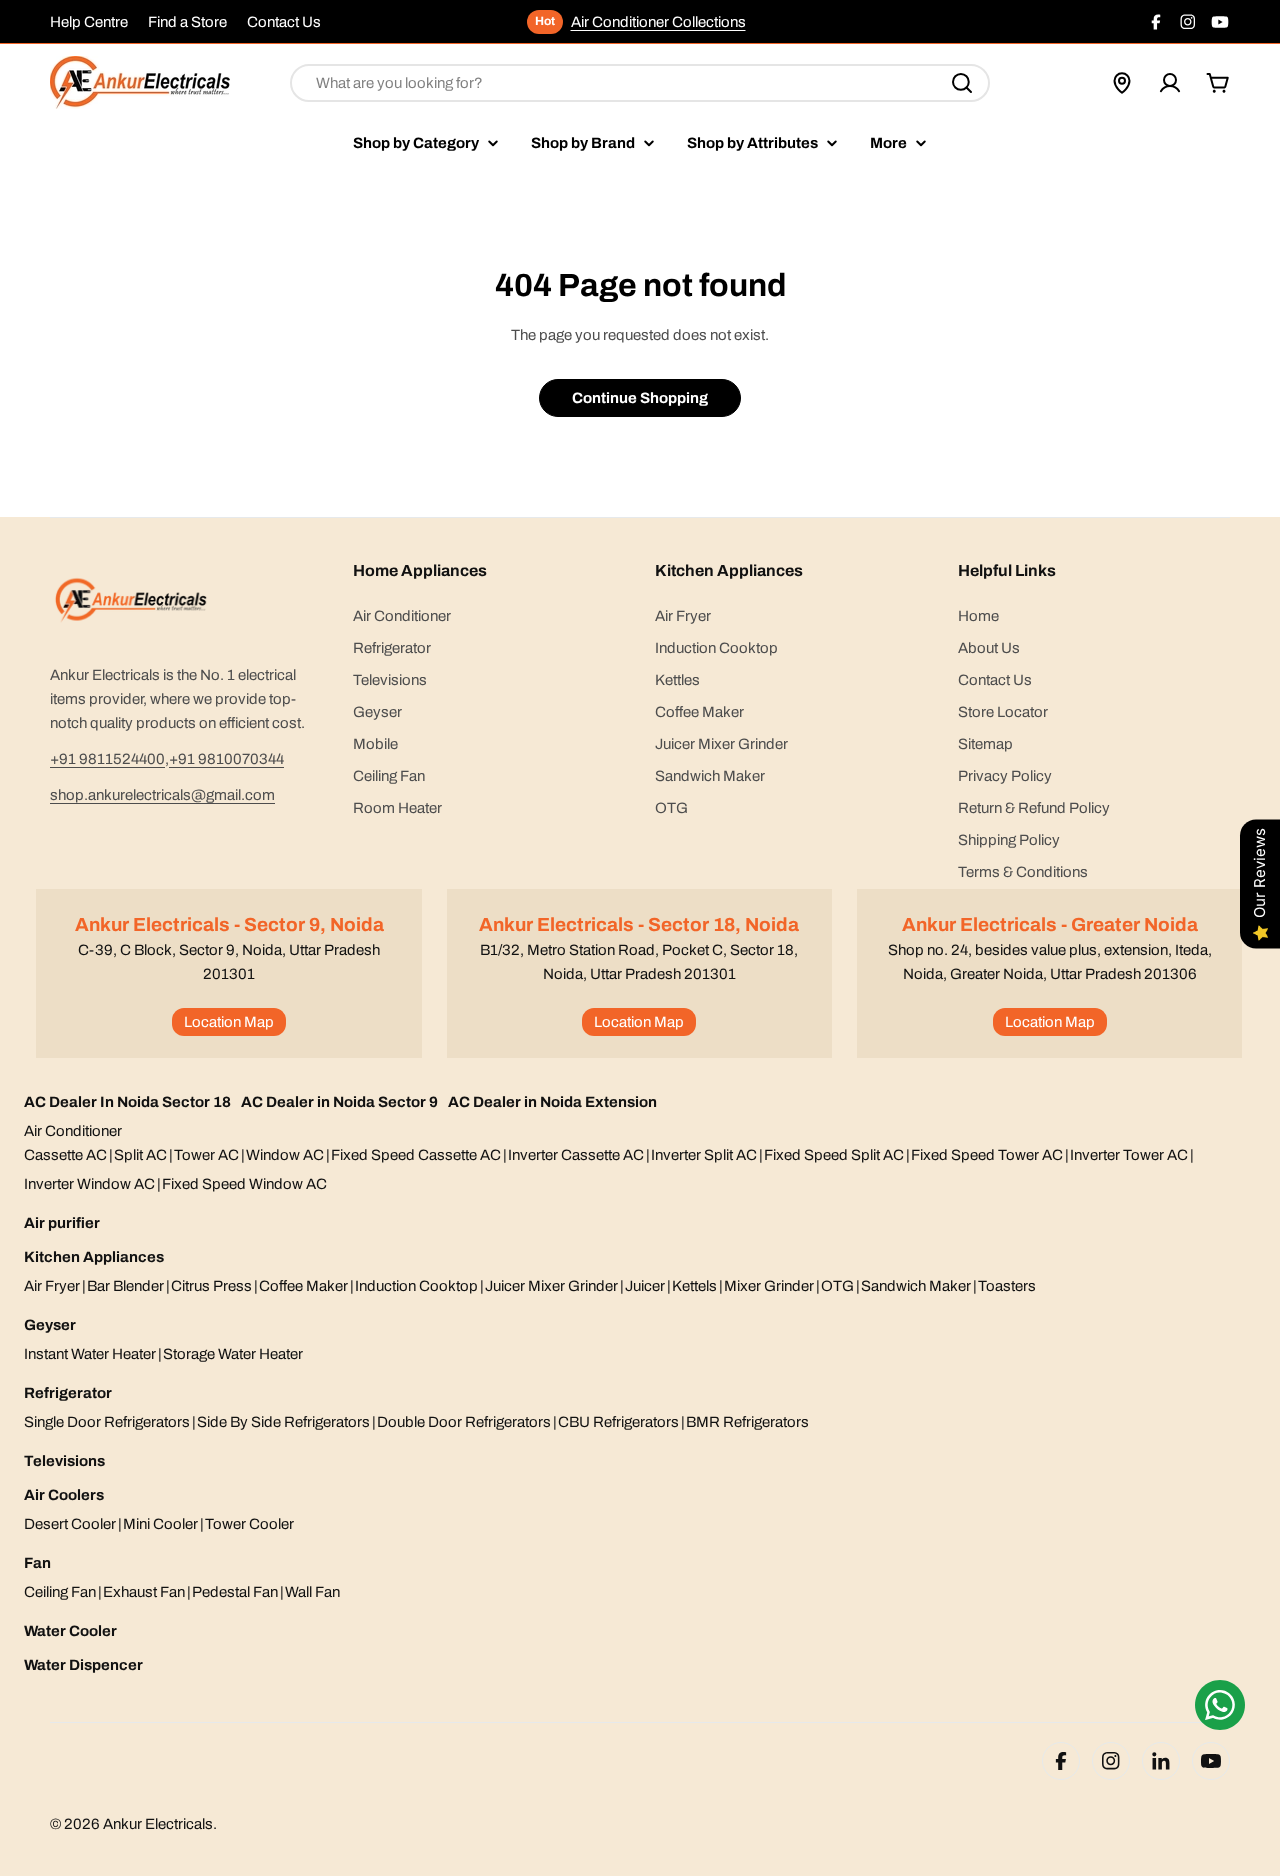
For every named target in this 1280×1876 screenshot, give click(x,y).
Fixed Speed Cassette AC (416, 1155)
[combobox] (640, 83)
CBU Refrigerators (618, 1422)
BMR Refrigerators (747, 1422)
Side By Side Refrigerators (283, 1422)
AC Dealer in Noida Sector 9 (339, 1102)
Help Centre (89, 22)
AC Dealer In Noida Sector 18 (127, 1102)
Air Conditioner (73, 1131)
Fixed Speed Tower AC (987, 1155)
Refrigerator (68, 1393)
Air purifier (62, 1223)
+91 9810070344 (226, 759)
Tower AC (206, 1155)
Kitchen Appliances (94, 1257)
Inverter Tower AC (1129, 1155)
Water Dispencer (83, 1665)
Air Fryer (52, 1286)
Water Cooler (70, 1631)
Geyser (50, 1325)
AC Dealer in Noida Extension (552, 1102)
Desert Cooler (70, 1524)
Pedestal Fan (235, 1592)
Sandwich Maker (916, 1286)
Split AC (140, 1155)
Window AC (285, 1155)
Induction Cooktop (416, 1286)
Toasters (1007, 1286)
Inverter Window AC (89, 1184)
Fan (37, 1563)
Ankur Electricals (158, 1824)
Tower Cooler (249, 1524)
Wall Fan (312, 1592)
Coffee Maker (303, 1286)
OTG (837, 1286)
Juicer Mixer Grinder (551, 1286)
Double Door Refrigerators (464, 1422)
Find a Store (187, 22)
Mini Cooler (160, 1524)
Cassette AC (65, 1155)
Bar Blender (125, 1286)
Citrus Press (211, 1286)
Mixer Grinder (769, 1286)
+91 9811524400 (107, 759)
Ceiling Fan (60, 1592)
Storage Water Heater (233, 1354)
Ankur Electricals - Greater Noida (1050, 924)
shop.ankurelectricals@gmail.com (162, 795)
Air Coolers (64, 1495)
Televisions (64, 1461)
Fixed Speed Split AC (834, 1155)
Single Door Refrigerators (107, 1422)
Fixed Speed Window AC (244, 1184)
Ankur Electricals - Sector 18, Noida (639, 924)
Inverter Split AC (704, 1155)
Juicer (645, 1286)
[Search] (962, 83)
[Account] (1170, 83)
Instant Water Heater (90, 1354)
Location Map (229, 1022)
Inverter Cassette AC (576, 1155)
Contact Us (284, 22)
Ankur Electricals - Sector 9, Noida (229, 924)
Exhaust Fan (144, 1592)
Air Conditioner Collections (658, 22)
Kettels (694, 1286)
